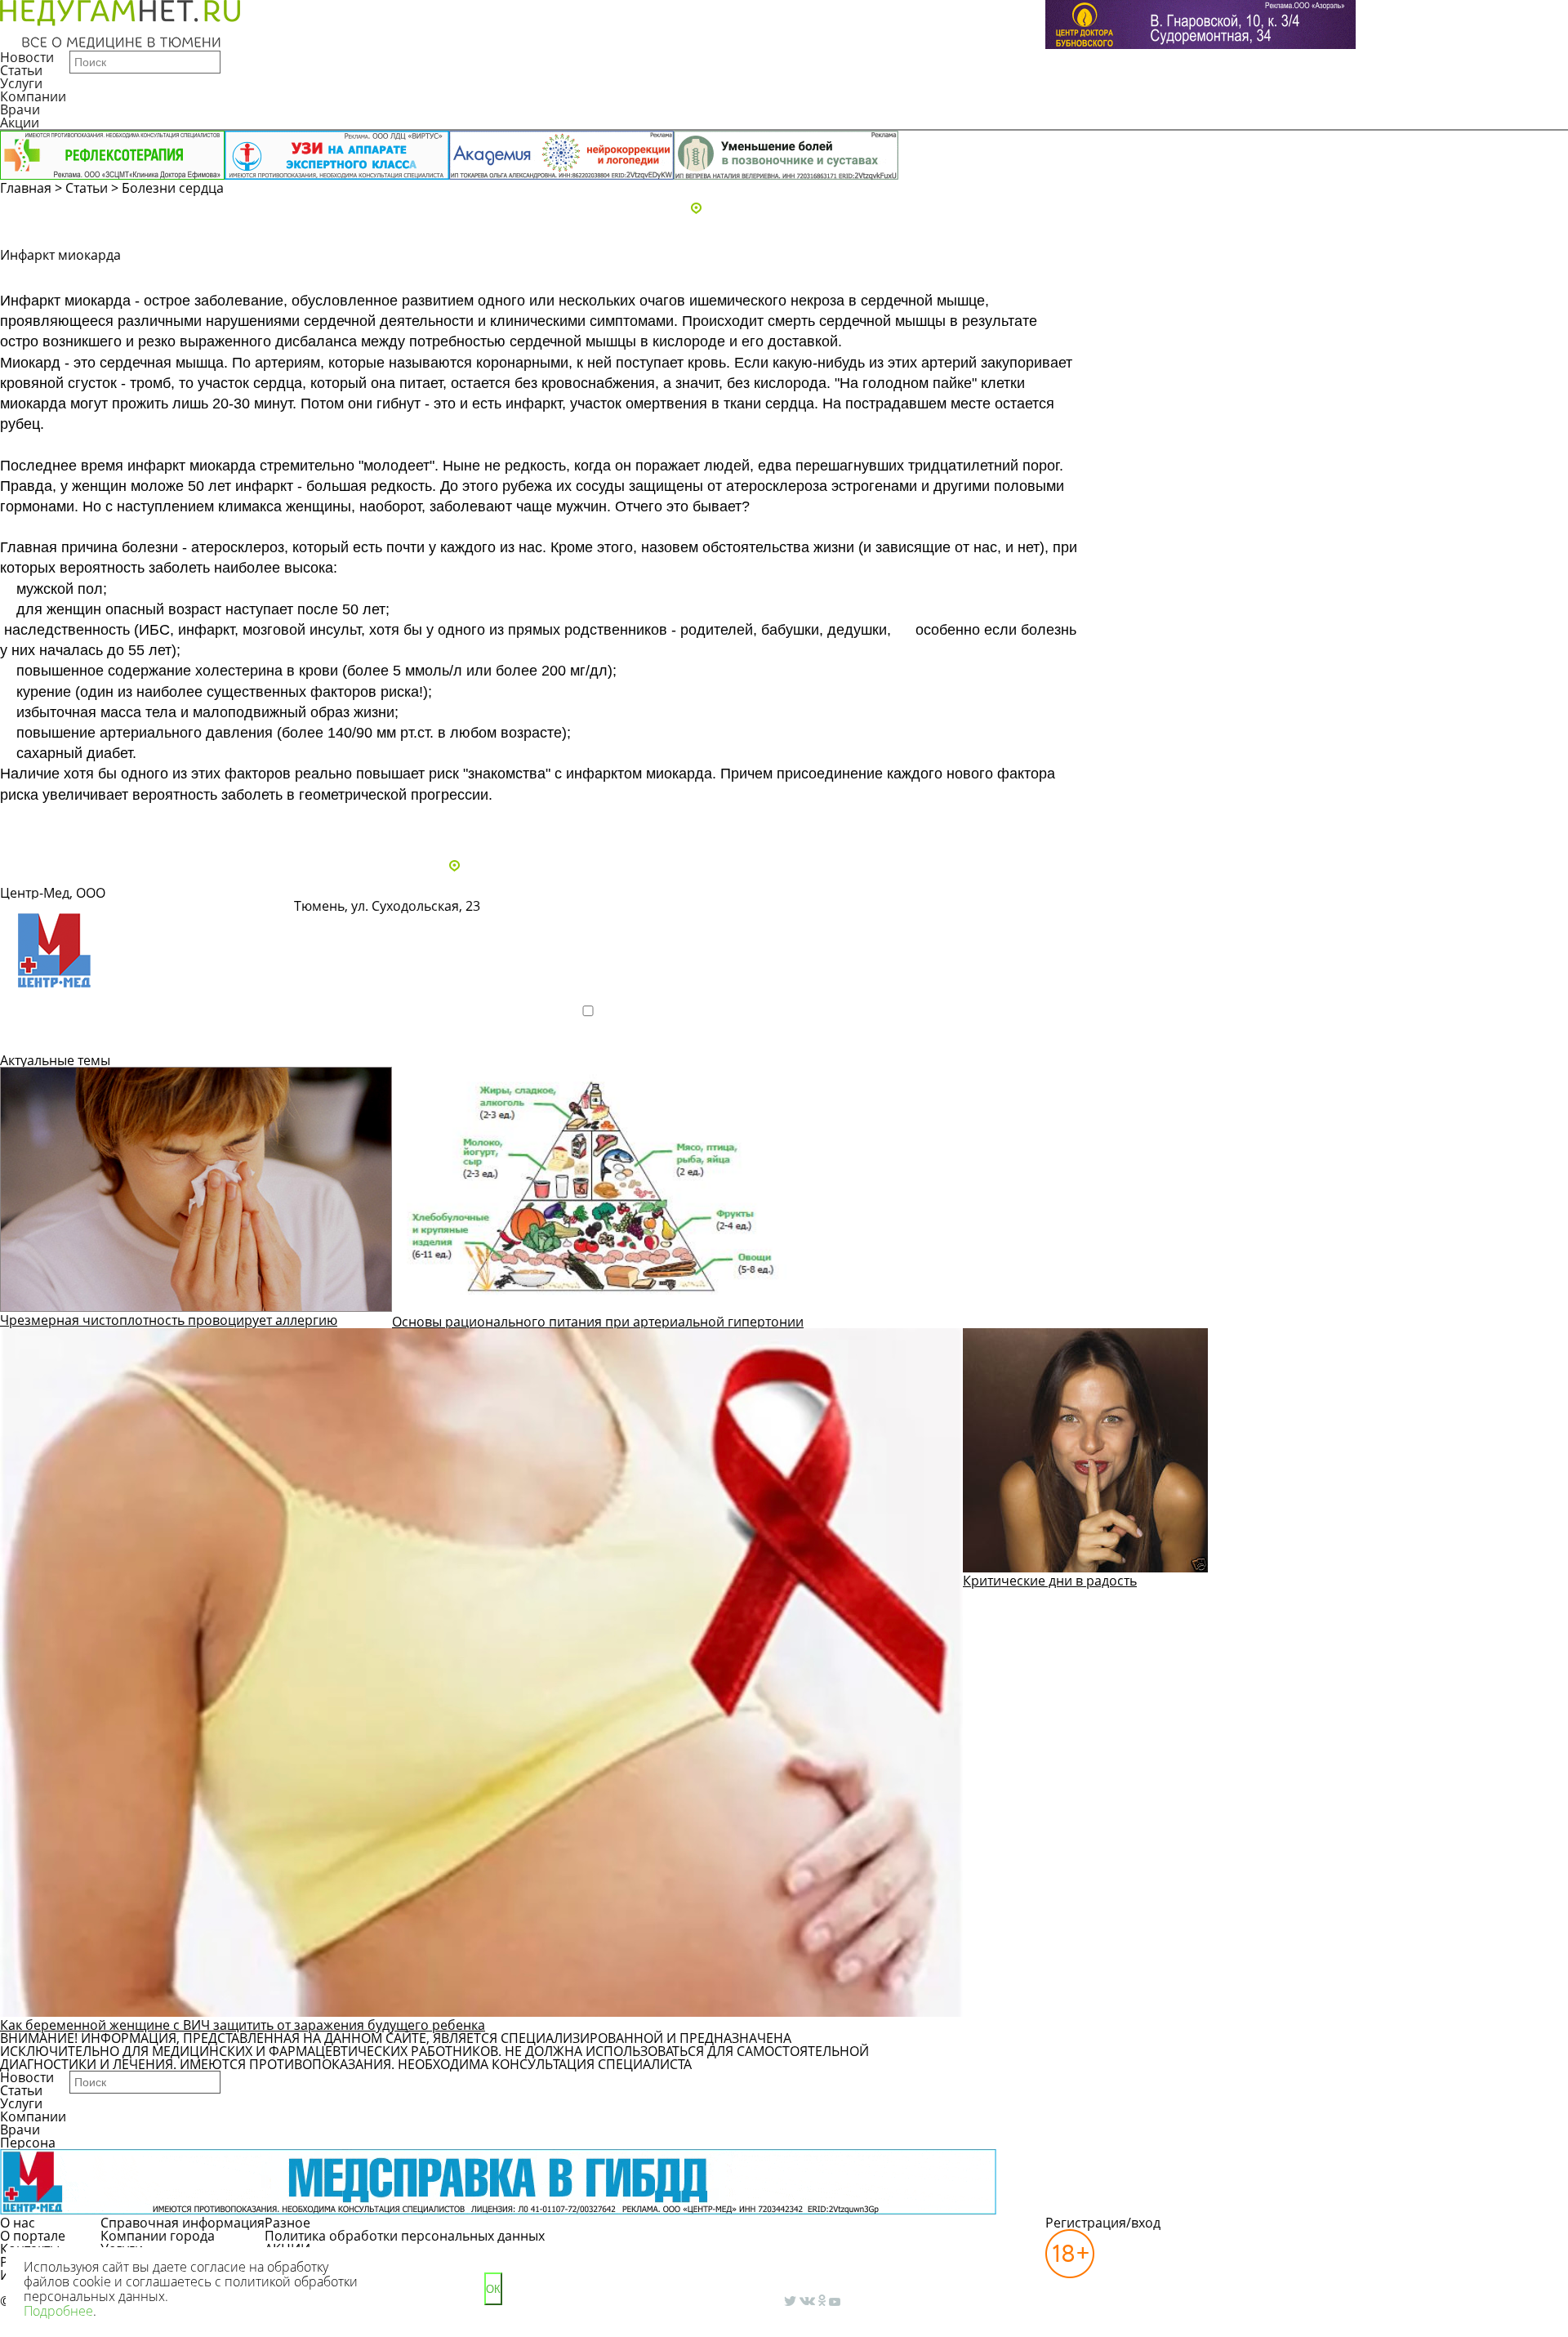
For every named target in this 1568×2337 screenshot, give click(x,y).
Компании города (158, 2236)
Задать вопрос (1238, 276)
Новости (27, 57)
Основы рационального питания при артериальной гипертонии (598, 1322)
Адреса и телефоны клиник (792, 209)
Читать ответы (1363, 276)
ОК (493, 2289)
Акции (20, 123)
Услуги (21, 83)
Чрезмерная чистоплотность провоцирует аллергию (169, 1320)
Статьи (21, 70)
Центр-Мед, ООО (53, 893)
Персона (28, 2143)
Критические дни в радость (1050, 1581)
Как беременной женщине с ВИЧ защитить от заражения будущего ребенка (243, 2025)
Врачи (20, 109)
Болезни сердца (173, 188)
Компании (33, 96)
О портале (33, 2236)
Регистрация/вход (1103, 2223)
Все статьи (49, 822)
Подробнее (53, 1039)
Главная (26, 188)
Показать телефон (554, 914)
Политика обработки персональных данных (405, 2236)
